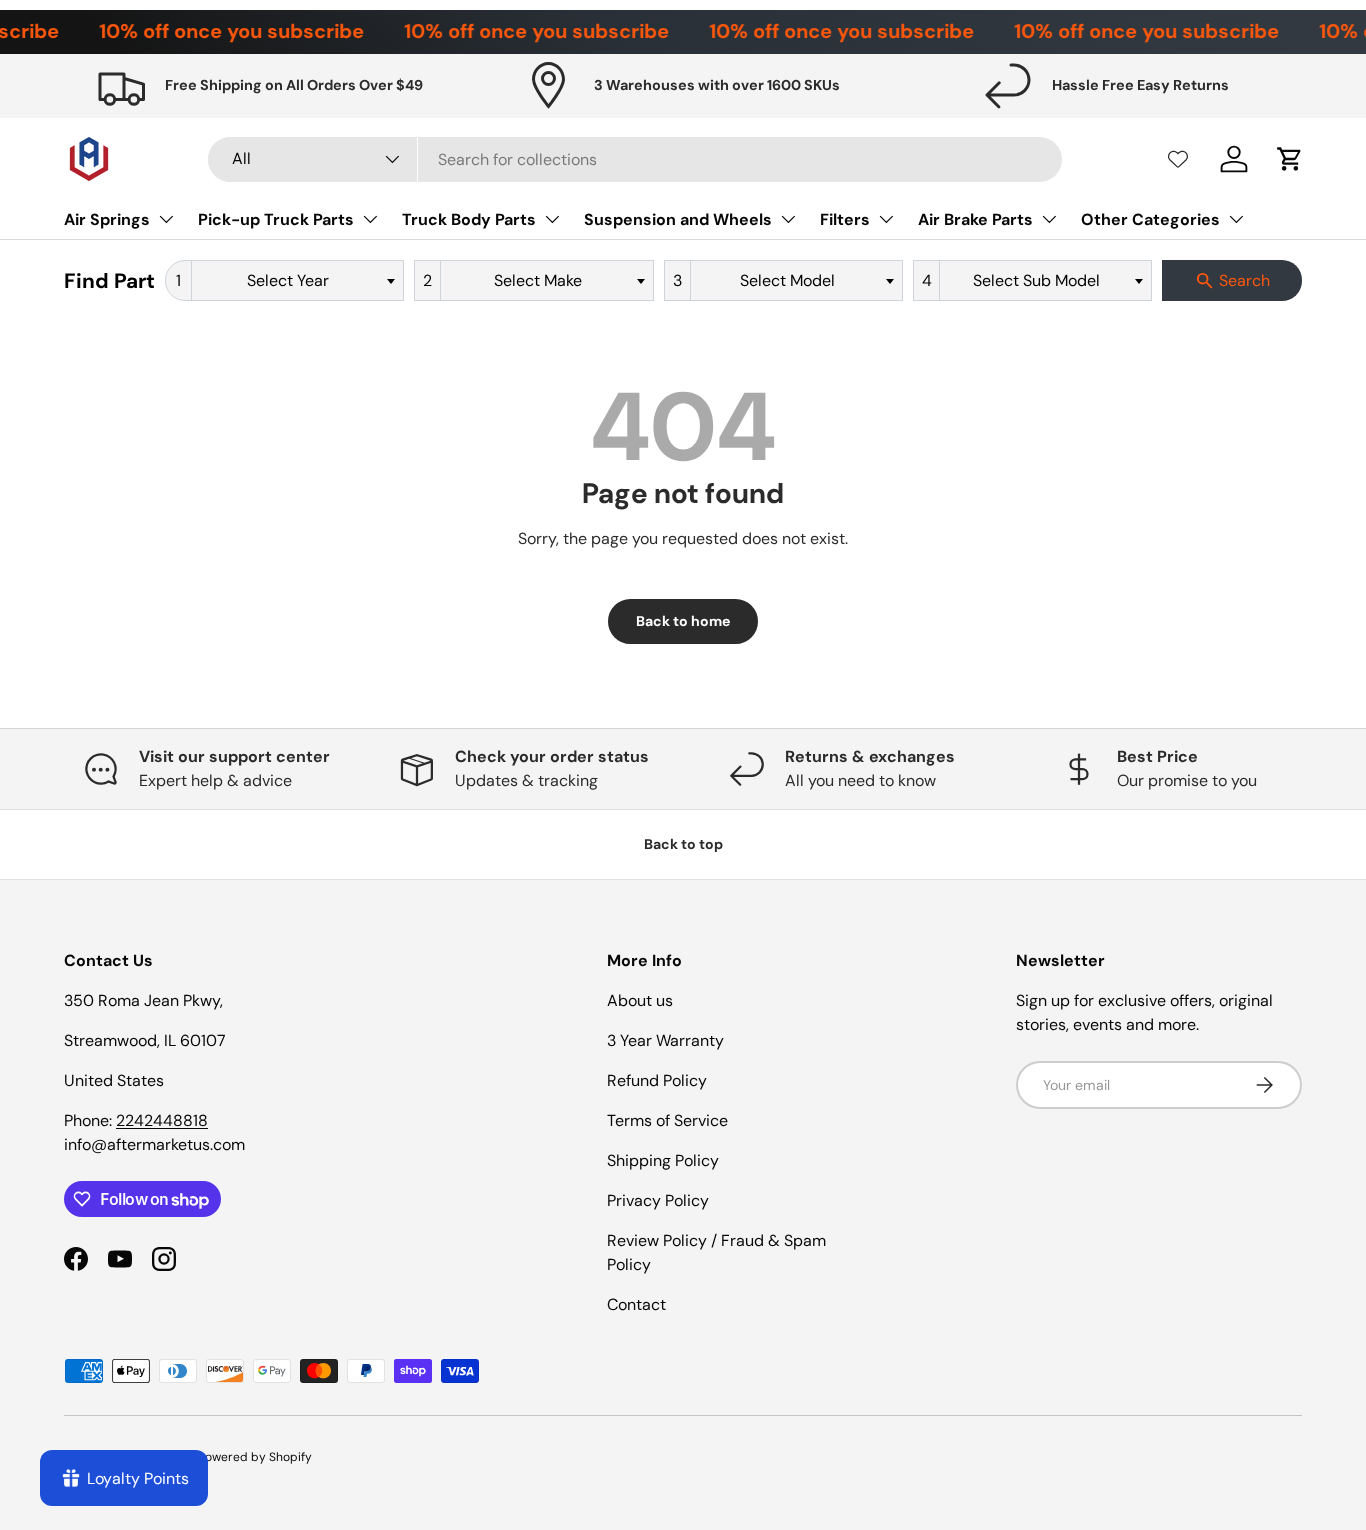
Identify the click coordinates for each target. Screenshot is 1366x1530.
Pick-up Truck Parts (276, 219)
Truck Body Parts (469, 219)
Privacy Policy (658, 1200)
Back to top (683, 844)
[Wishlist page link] (1178, 159)
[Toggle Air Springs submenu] (166, 219)
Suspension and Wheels (678, 219)
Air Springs (107, 219)
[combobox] (635, 159)
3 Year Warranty (665, 1040)
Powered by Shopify (255, 1457)
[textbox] (294, 281)
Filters (845, 219)
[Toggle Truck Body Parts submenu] (552, 219)
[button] (1290, 159)
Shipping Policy (663, 1160)
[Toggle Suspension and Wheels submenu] (788, 219)
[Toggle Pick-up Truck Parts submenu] (370, 219)
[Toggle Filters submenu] (886, 219)
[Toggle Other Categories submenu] (1236, 219)
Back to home (683, 621)
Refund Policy (657, 1080)
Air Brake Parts (975, 219)
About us (640, 1000)
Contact (636, 1304)
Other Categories (1150, 219)
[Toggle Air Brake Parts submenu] (1049, 219)
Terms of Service (667, 1120)
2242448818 (162, 1120)
